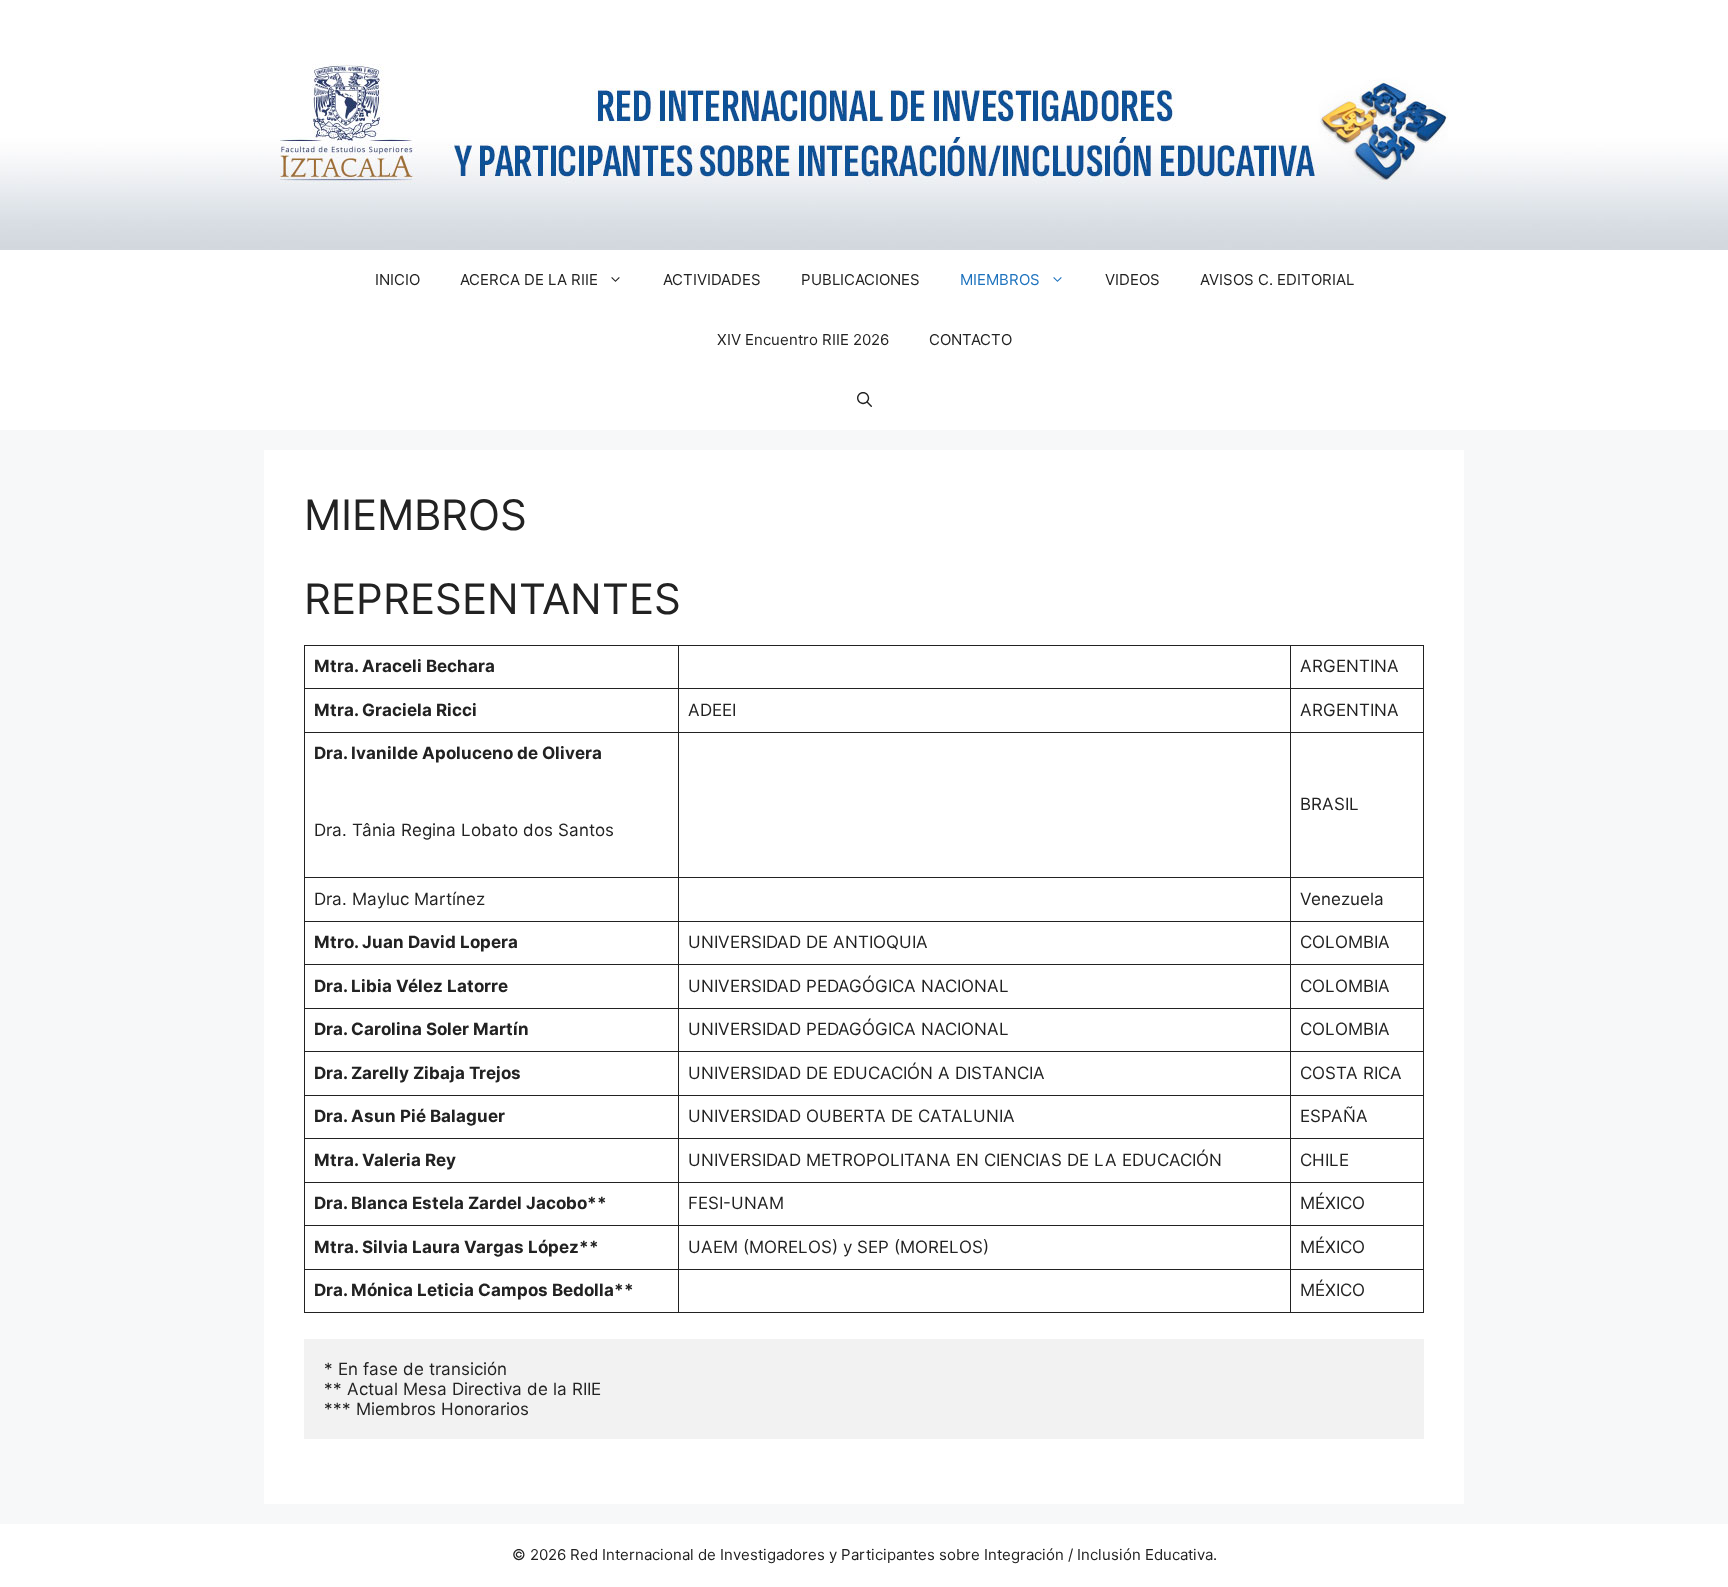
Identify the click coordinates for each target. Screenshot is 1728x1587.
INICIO (397, 279)
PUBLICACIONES (860, 279)
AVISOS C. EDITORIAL (1277, 279)
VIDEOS (1132, 279)
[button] (864, 400)
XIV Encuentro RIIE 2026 (803, 339)
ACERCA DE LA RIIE (529, 279)
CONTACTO (970, 339)
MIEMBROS (1000, 279)
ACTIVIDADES (712, 279)
